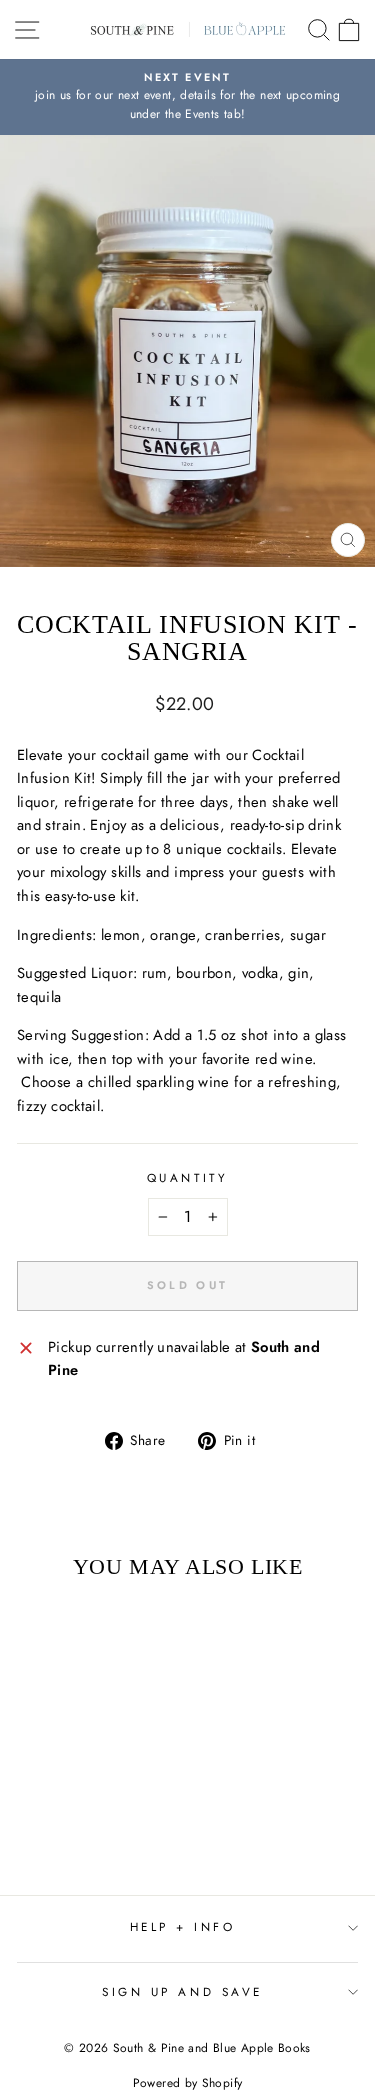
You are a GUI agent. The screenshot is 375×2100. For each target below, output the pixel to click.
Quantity (187, 1177)
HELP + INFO (183, 1926)
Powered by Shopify (188, 2083)
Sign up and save (182, 1991)
